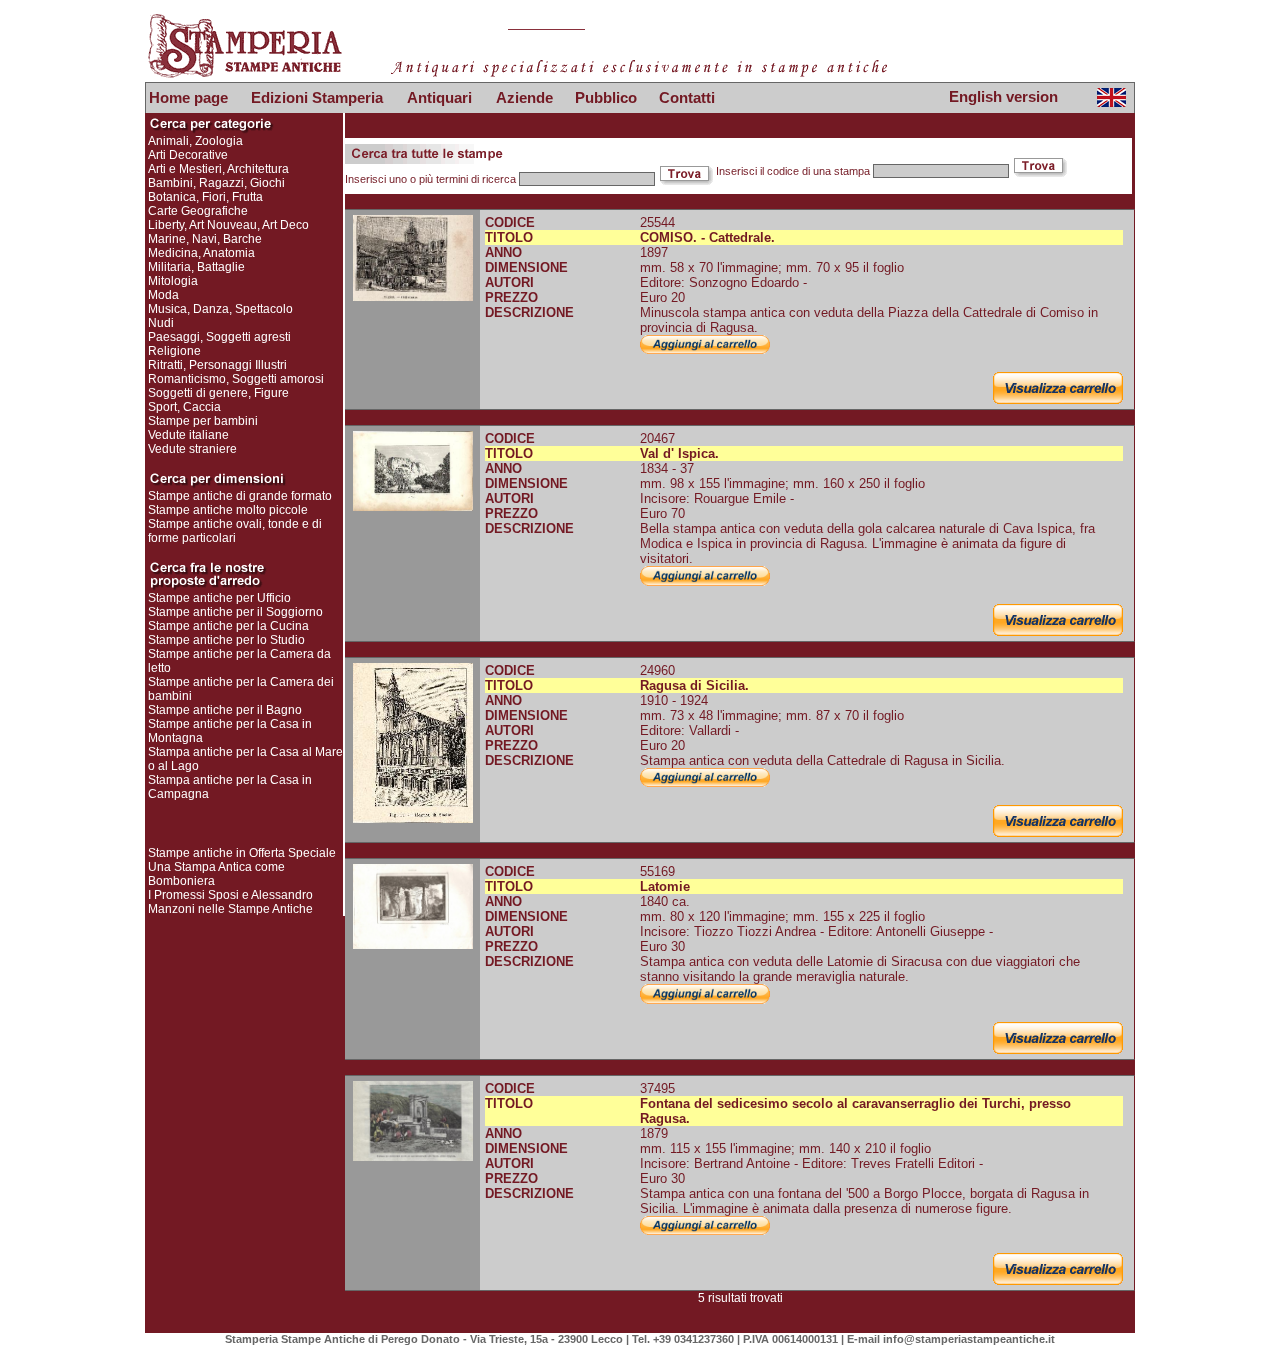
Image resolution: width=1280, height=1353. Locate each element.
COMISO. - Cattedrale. (707, 237)
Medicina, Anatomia (201, 253)
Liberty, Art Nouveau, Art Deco (228, 225)
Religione (174, 351)
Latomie (665, 886)
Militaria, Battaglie (196, 267)
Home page (188, 97)
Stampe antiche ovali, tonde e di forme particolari (235, 531)
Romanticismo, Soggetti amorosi (236, 379)
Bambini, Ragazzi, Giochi (216, 183)
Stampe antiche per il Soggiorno (235, 612)
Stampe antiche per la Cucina (228, 626)
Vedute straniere (192, 449)
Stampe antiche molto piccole (228, 510)
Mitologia (173, 281)
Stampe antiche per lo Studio (226, 640)
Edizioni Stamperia (317, 97)
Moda (163, 295)
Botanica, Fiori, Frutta (205, 197)
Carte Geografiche (198, 211)
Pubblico (606, 97)
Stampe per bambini (203, 421)
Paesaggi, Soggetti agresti (219, 337)
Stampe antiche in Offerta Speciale (242, 853)
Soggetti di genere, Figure (218, 393)
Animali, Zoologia (195, 141)
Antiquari (439, 97)
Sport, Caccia (184, 407)
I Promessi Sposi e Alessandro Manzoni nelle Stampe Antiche (230, 902)
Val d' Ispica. (679, 453)
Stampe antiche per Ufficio (219, 598)
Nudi (161, 323)
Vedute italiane (188, 435)
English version (1003, 96)
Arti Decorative (188, 155)
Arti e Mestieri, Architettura (218, 169)
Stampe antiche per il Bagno (225, 710)
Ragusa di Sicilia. (694, 685)
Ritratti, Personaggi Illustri (217, 365)
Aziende (524, 97)
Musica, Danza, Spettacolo (220, 309)
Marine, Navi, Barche (205, 239)
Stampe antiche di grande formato (240, 496)
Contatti (687, 97)
